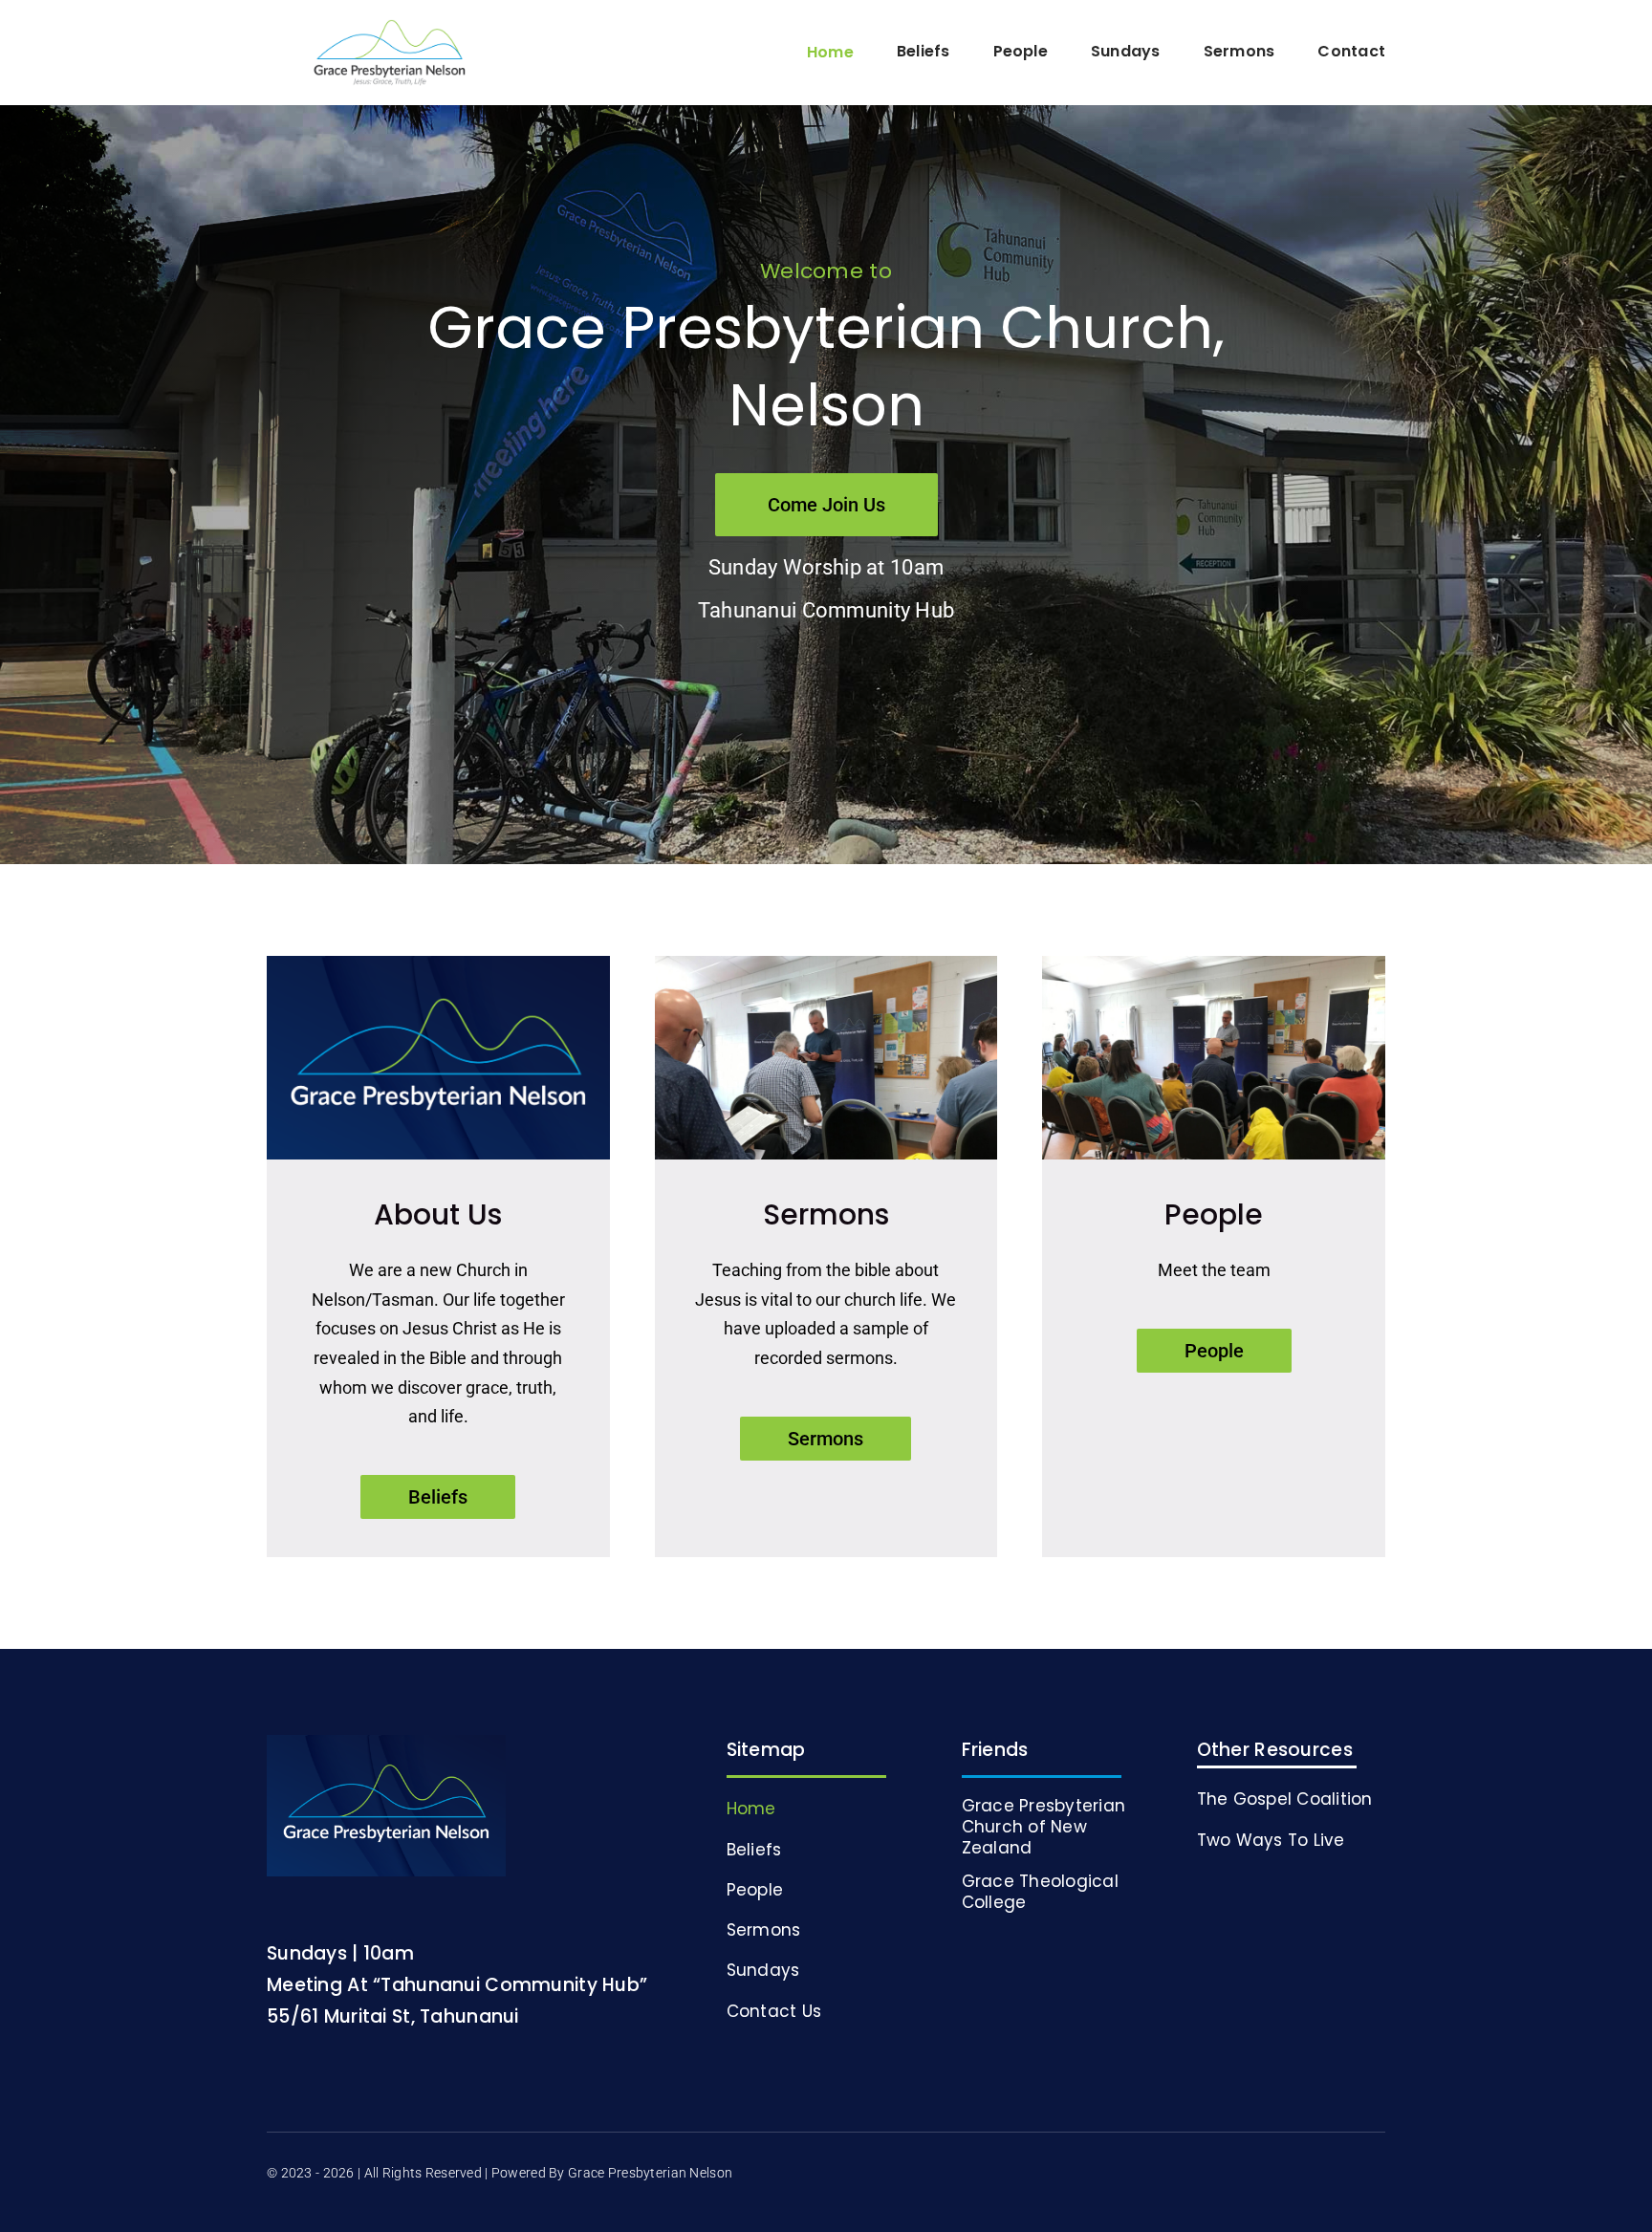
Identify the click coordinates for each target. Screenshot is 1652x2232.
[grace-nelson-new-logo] (390, 28)
